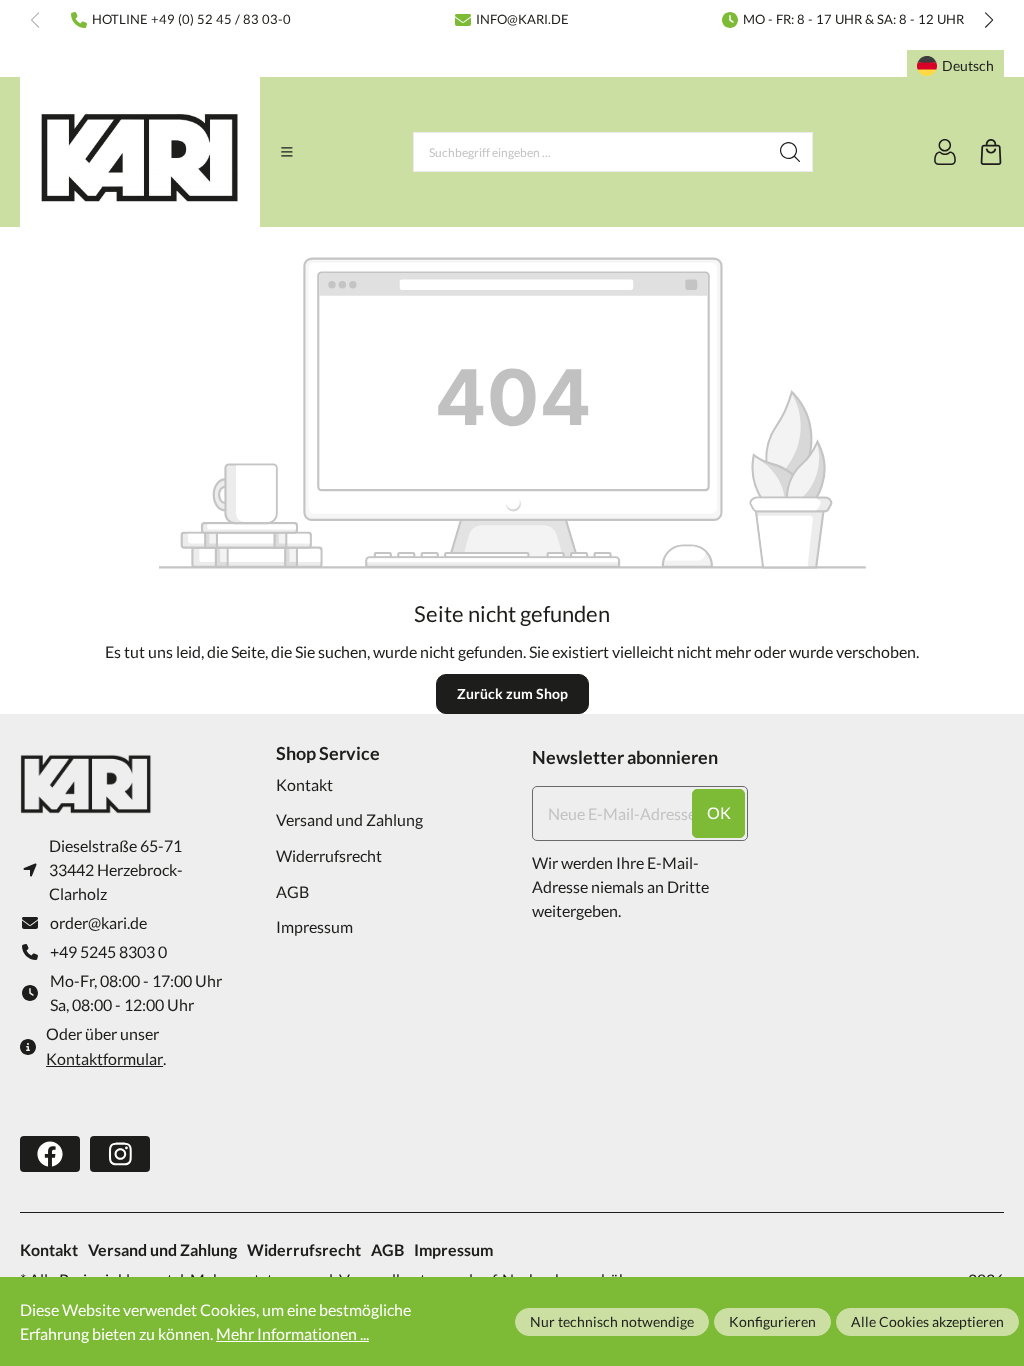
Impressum (314, 926)
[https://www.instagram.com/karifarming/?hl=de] (120, 1154)
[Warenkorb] (991, 152)
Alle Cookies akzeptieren (927, 1321)
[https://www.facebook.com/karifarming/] (50, 1154)
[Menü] (287, 152)
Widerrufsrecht (329, 855)
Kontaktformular (104, 1058)
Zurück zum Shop (512, 693)
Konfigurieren (772, 1321)
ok (719, 812)
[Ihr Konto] (945, 152)
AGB (292, 891)
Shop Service (328, 753)
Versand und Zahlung (349, 819)
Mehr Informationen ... (292, 1333)
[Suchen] (790, 152)
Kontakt (304, 784)
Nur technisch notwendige (612, 1321)
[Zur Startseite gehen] (140, 157)
